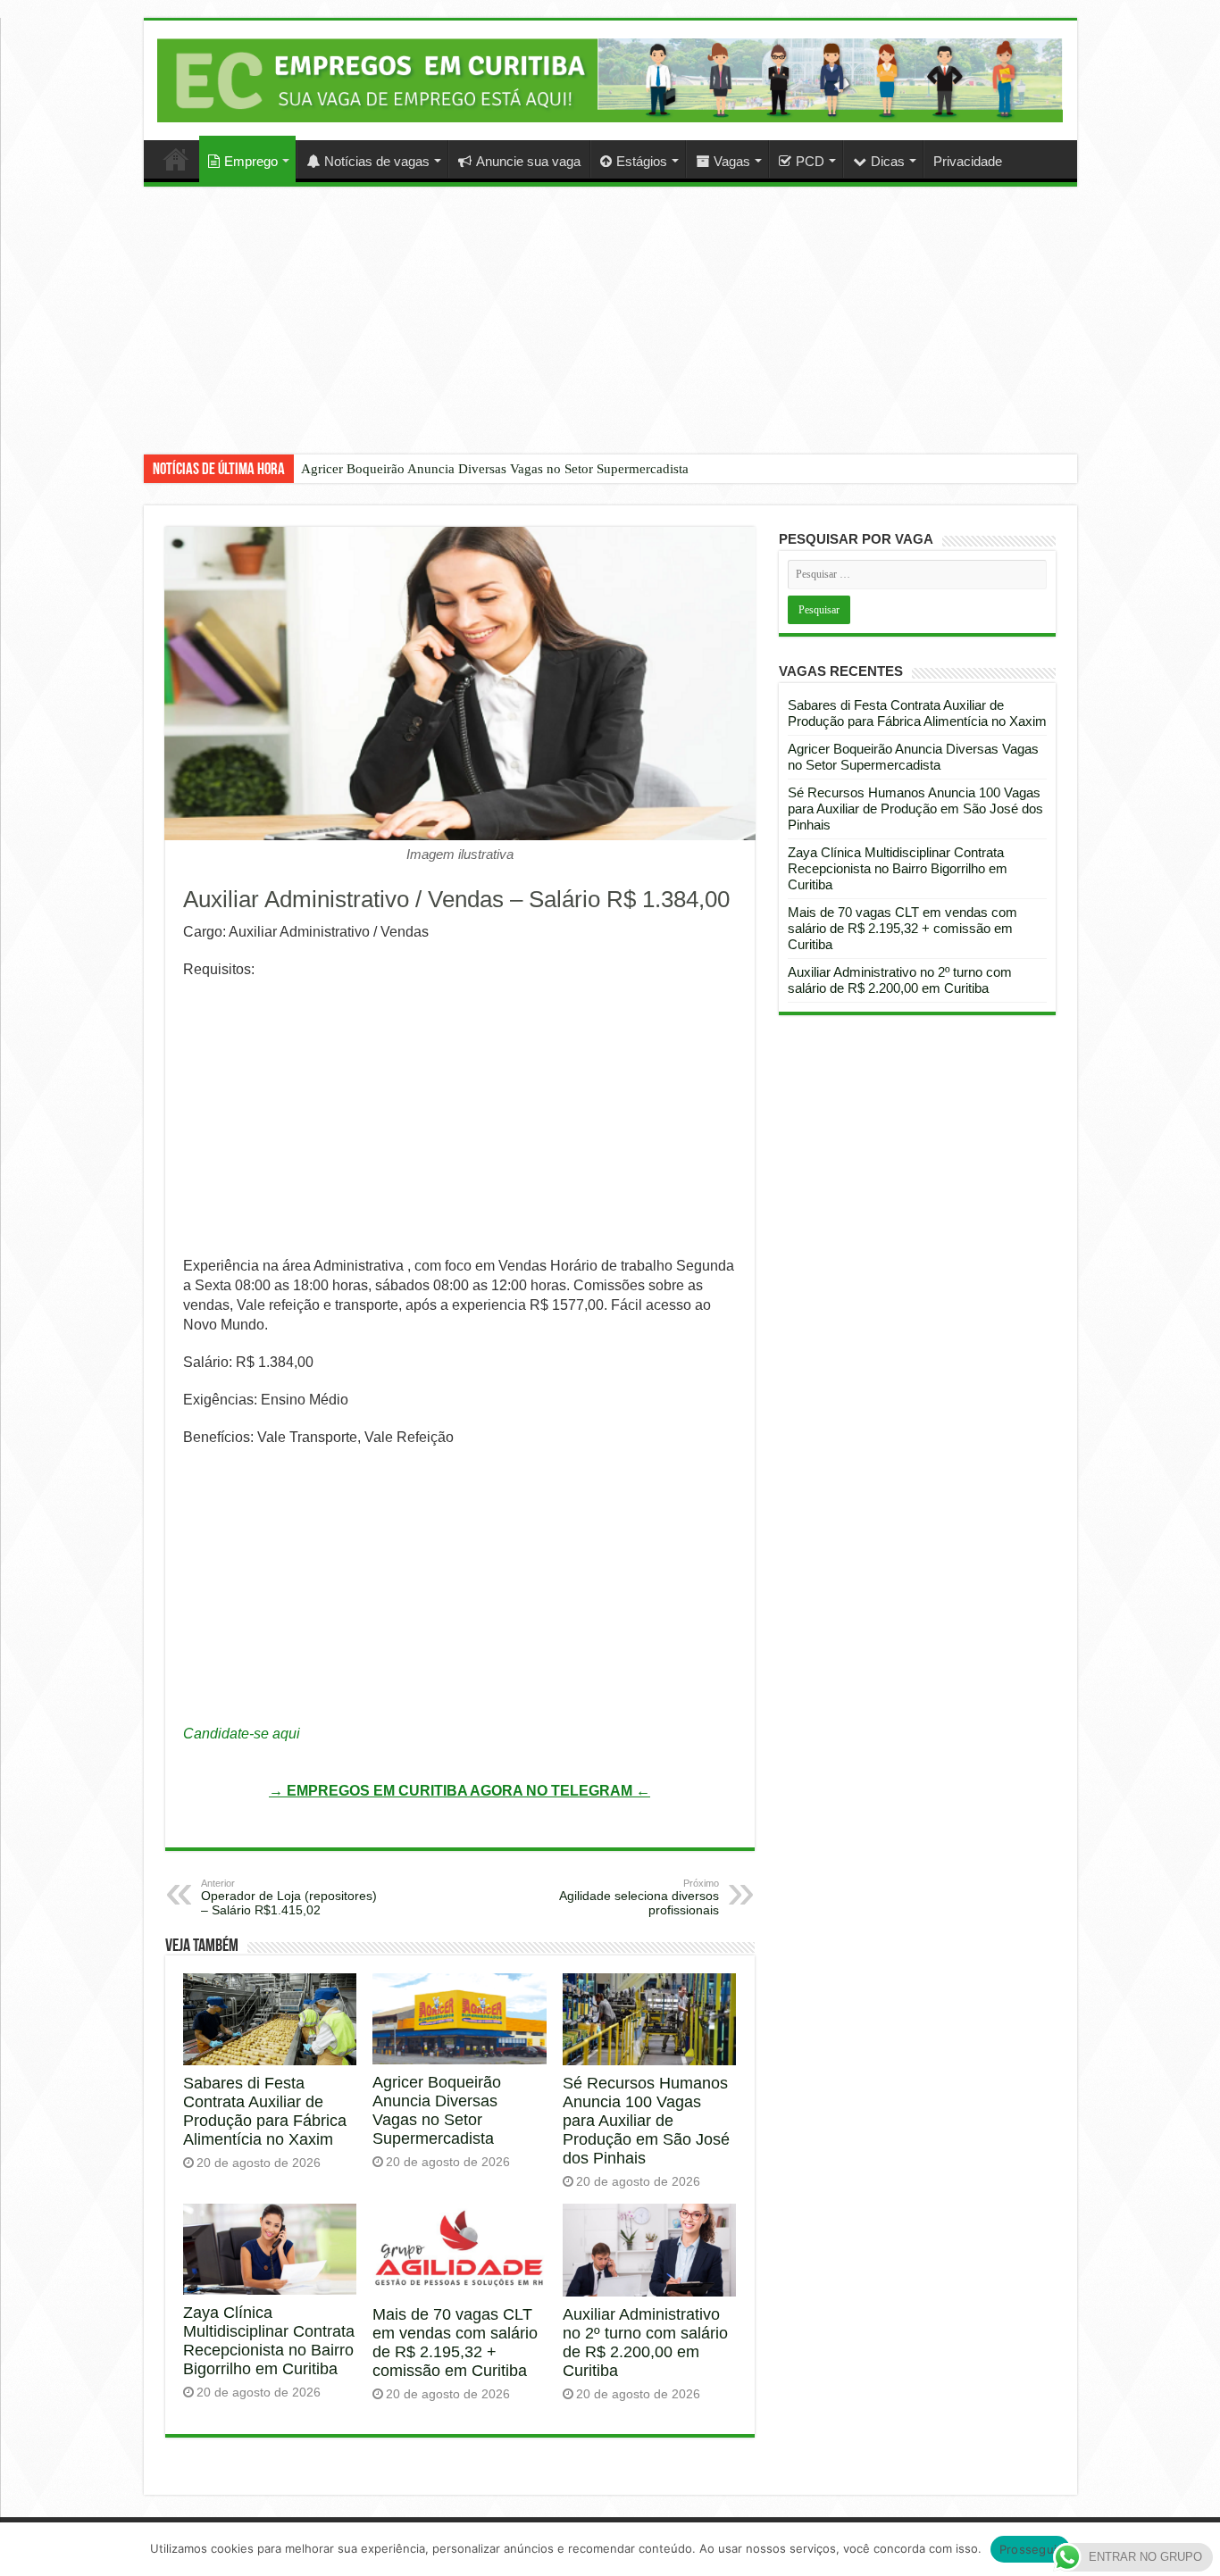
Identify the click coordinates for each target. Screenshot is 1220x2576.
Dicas (888, 161)
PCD (810, 161)
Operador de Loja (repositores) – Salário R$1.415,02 (289, 1897)
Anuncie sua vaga (528, 161)
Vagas (732, 161)
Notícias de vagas (377, 161)
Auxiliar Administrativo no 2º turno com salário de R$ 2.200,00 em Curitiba (645, 2343)
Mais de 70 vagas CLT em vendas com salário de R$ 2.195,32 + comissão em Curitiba (455, 2343)
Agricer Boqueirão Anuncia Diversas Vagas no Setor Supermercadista (495, 469)
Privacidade (968, 161)
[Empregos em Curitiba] (610, 80)
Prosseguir (1031, 2549)
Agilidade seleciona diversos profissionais (639, 1897)
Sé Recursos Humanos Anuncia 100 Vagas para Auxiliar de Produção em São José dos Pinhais (646, 2121)
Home (176, 159)
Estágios (642, 161)
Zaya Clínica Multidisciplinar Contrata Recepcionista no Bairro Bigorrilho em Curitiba (269, 2341)
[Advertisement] (610, 334)
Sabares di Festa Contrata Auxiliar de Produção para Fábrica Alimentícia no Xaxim (265, 2111)
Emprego (251, 161)
